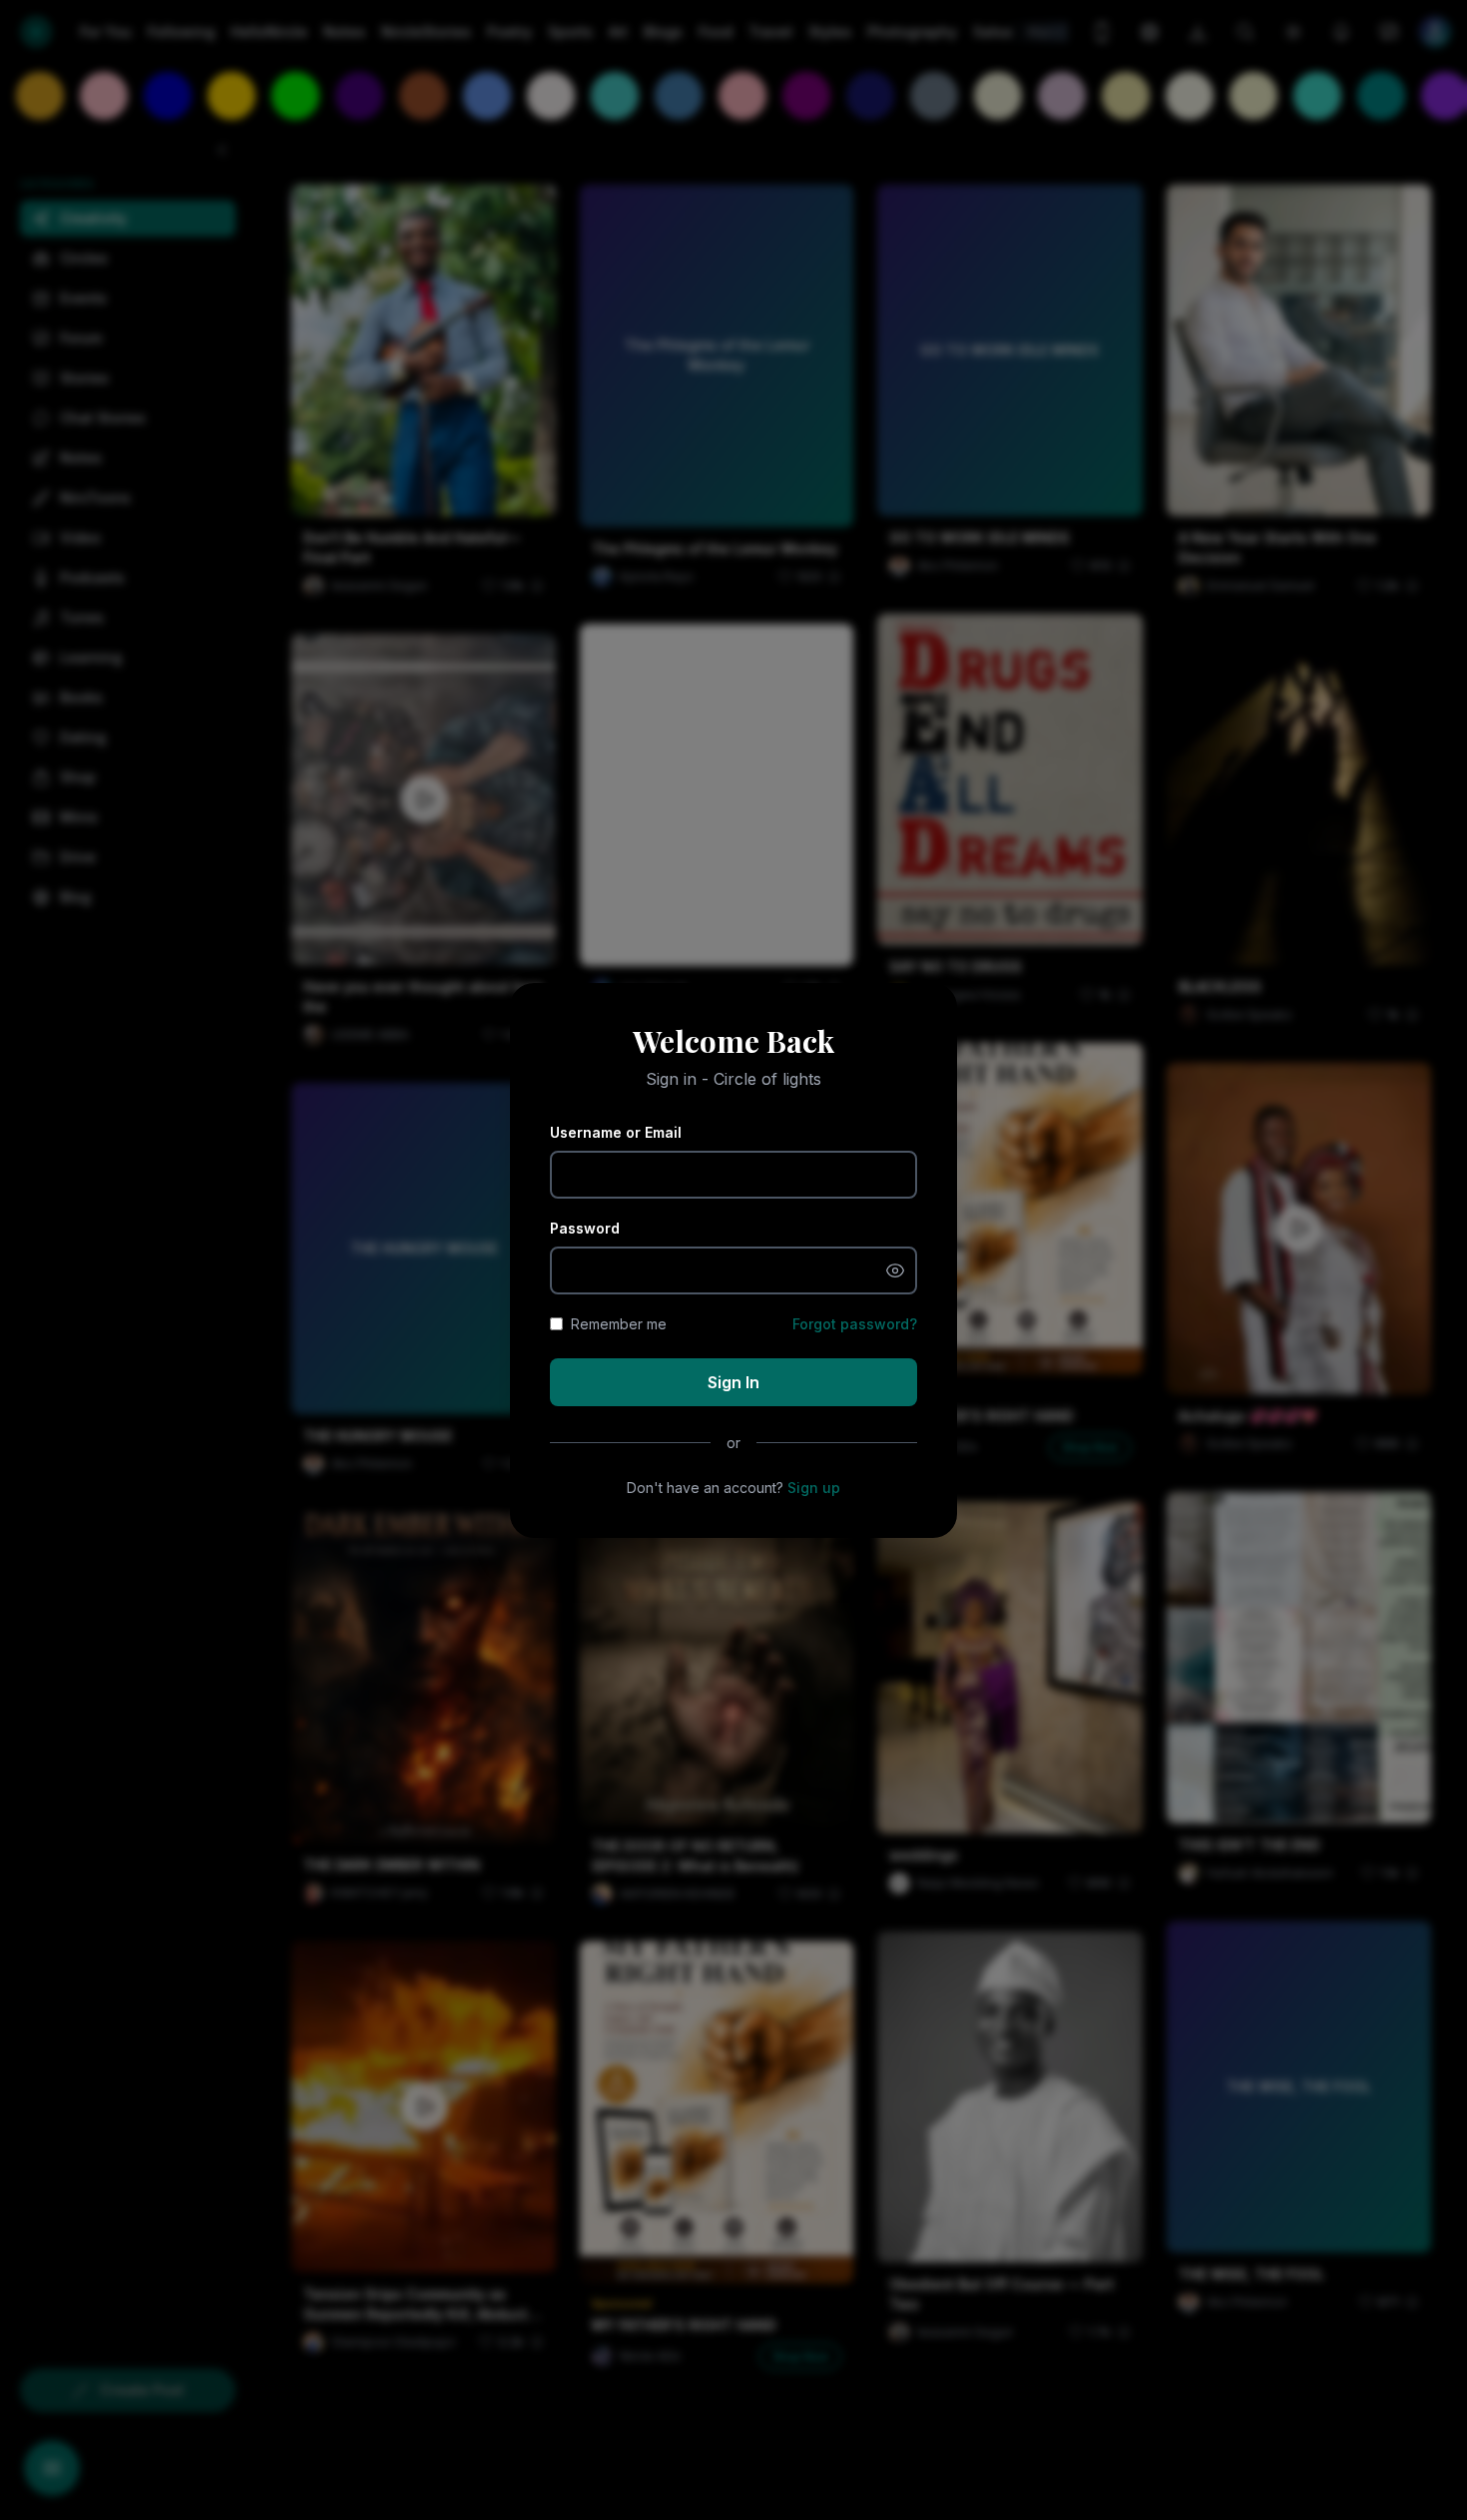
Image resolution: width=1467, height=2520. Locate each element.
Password (585, 1228)
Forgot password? (855, 1324)
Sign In (733, 1382)
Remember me (619, 1324)
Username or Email (616, 1132)
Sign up (814, 1488)
